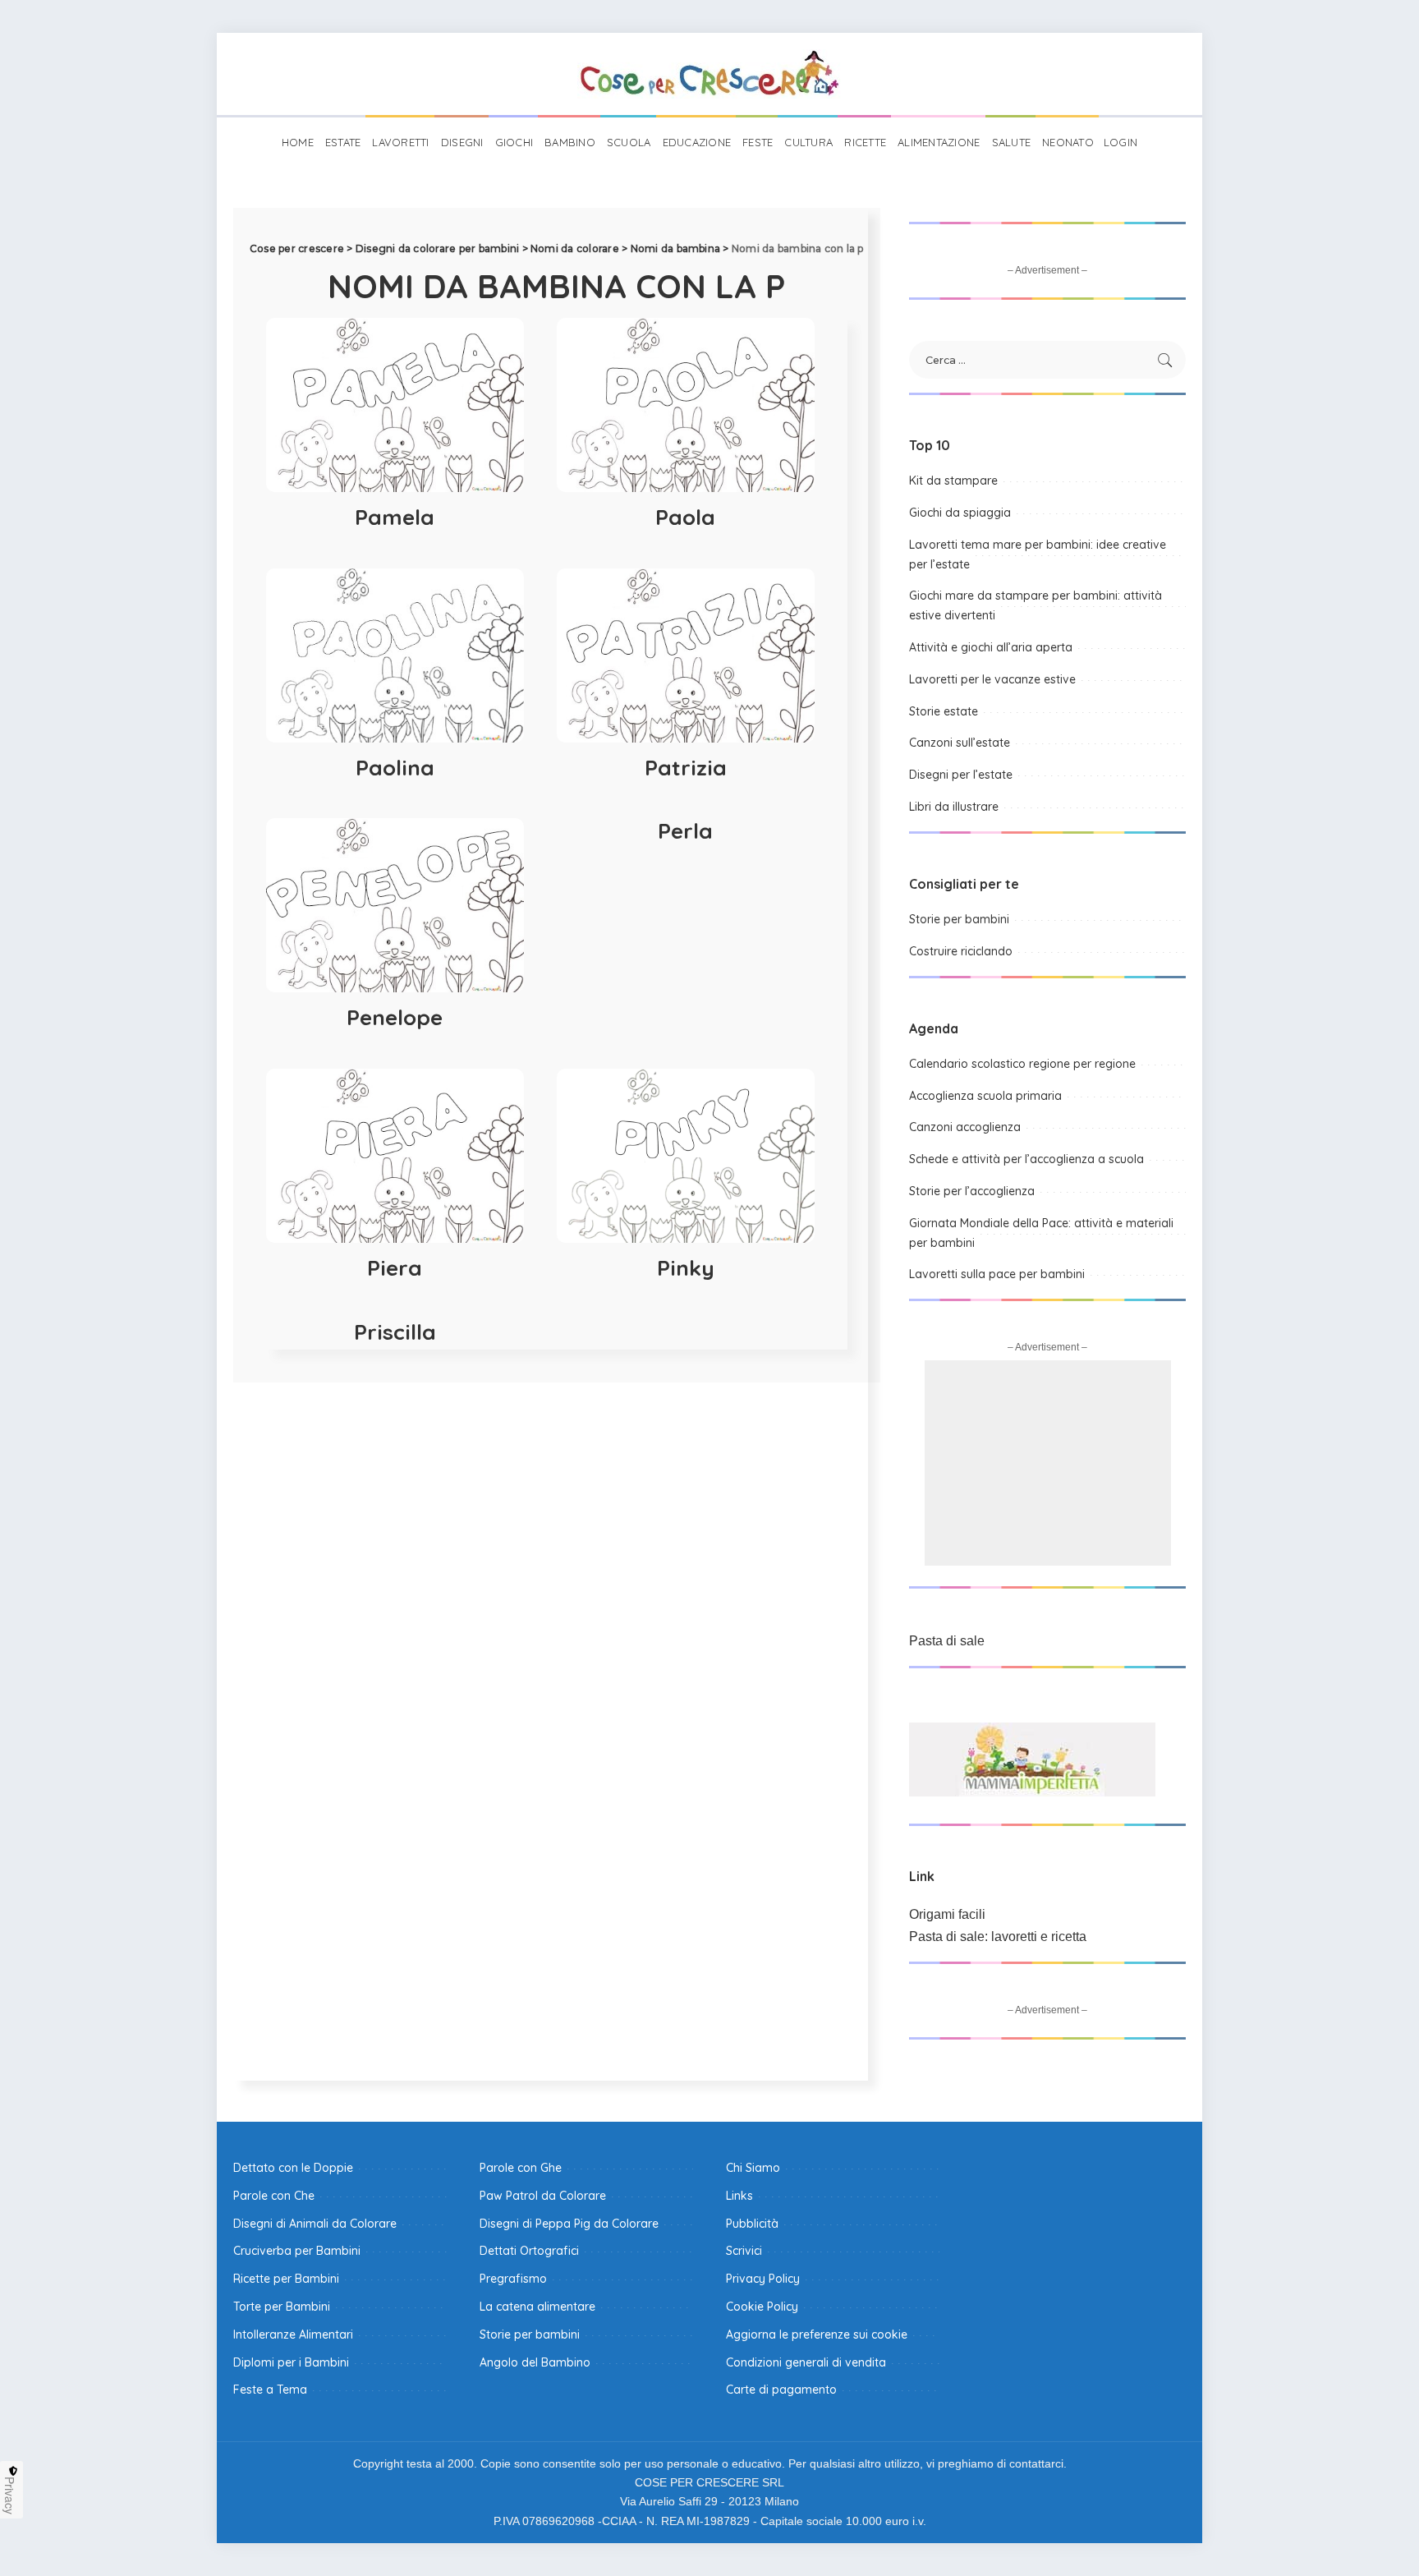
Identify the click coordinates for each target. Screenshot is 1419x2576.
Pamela (395, 517)
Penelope (395, 1017)
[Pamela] (395, 405)
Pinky (686, 1268)
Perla (685, 831)
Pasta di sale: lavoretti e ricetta (998, 1937)
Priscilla (395, 1332)
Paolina (395, 768)
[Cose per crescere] (709, 74)
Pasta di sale (947, 1641)
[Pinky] (686, 1156)
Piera (395, 1268)
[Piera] (395, 1156)
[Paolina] (395, 655)
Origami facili (947, 1914)
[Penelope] (395, 905)
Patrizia (686, 768)
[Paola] (686, 405)
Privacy (10, 2495)
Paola (685, 517)
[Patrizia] (686, 655)
